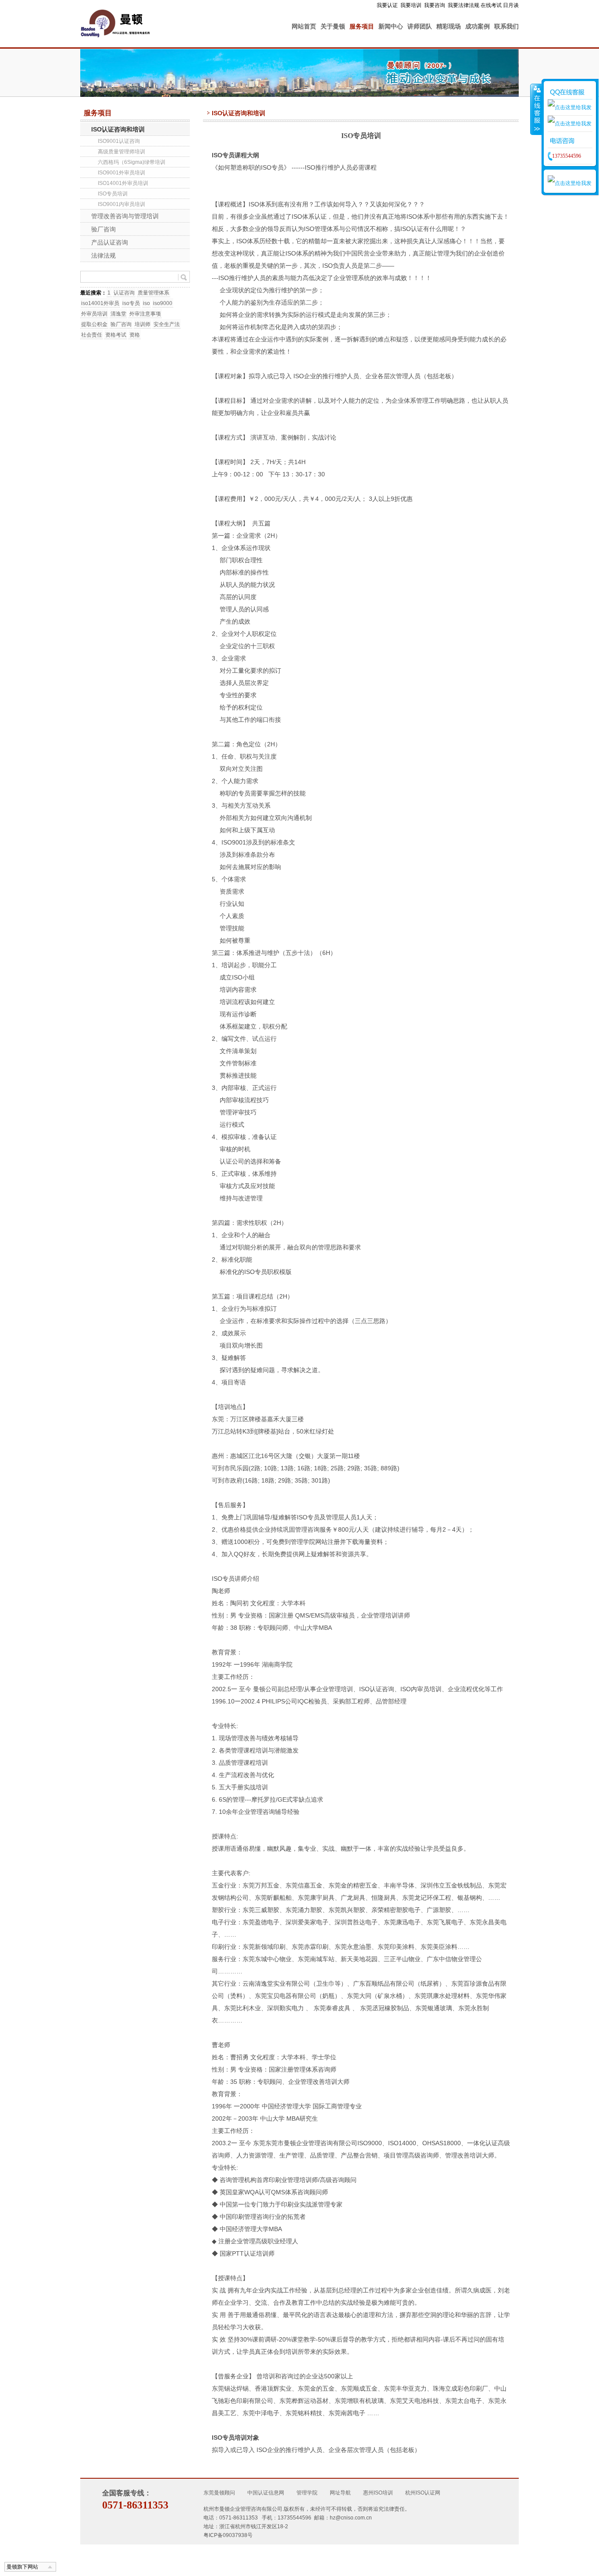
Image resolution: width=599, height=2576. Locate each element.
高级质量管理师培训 (121, 152)
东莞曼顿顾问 (219, 2493)
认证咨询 (124, 293)
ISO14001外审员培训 (123, 183)
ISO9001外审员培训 (121, 173)
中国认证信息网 (266, 2493)
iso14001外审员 (100, 303)
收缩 (536, 109)
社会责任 (92, 335)
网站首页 (304, 26)
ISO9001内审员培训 (121, 204)
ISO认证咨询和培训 (118, 129)
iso (146, 303)
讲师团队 (420, 26)
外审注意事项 (145, 314)
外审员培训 (94, 314)
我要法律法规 (464, 5)
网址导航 (340, 2493)
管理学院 (307, 2493)
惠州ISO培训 (378, 2493)
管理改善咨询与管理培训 (125, 216)
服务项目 (362, 26)
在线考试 (491, 5)
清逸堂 (118, 314)
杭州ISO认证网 (423, 2493)
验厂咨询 (103, 229)
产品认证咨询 (110, 242)
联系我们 (506, 26)
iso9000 (163, 303)
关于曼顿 (333, 26)
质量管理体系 (153, 293)
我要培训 (411, 5)
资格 (135, 335)
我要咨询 (435, 5)
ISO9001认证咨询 (119, 141)
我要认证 (387, 5)
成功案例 (478, 26)
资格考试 (116, 335)
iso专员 (131, 303)
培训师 (143, 324)
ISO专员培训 (113, 194)
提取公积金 (94, 324)
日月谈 (511, 5)
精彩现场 (449, 26)
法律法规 (103, 255)
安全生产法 (167, 324)
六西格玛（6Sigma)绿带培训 (132, 162)
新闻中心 (391, 26)
